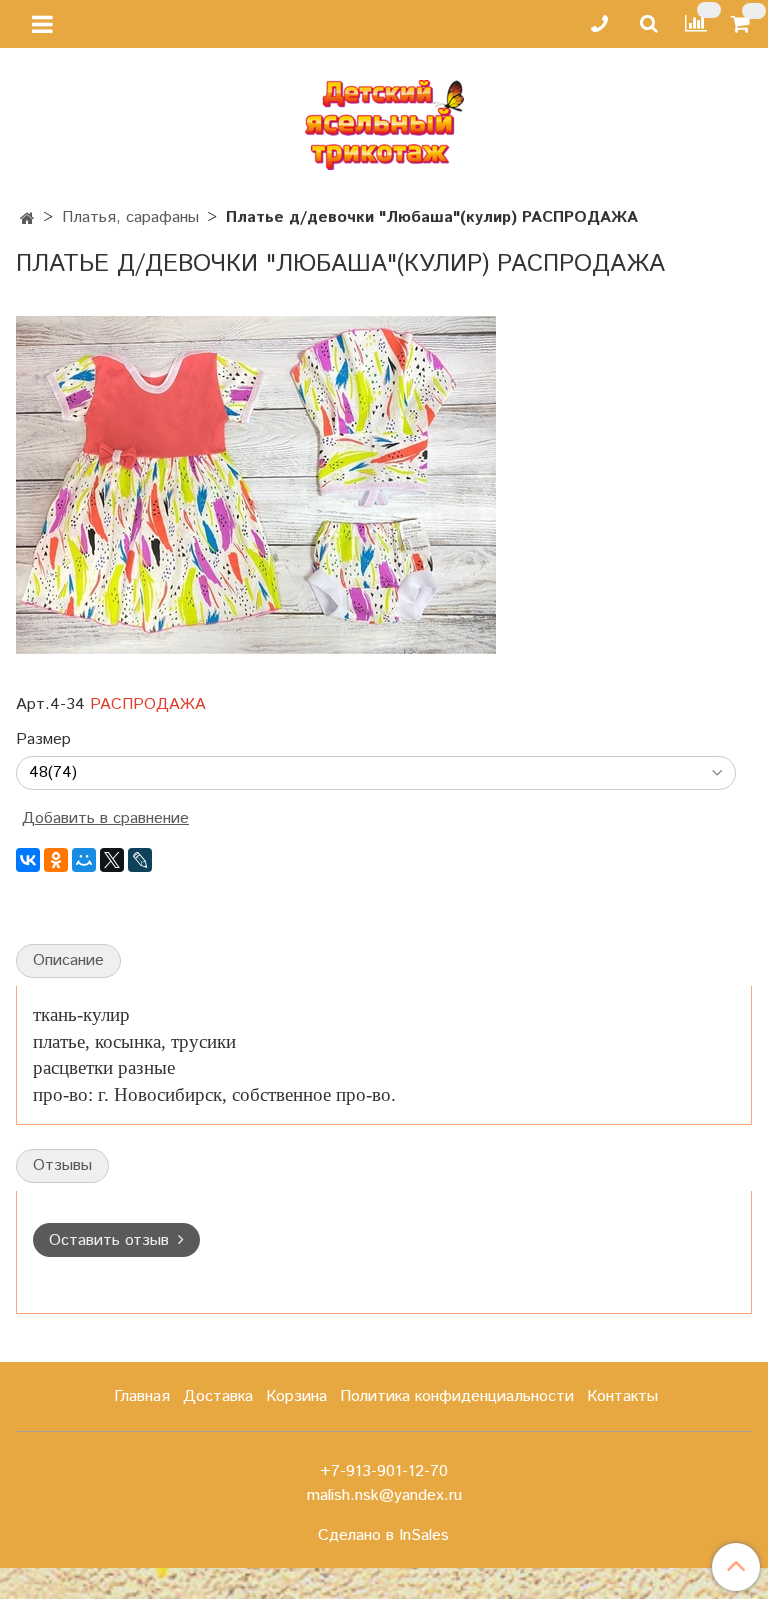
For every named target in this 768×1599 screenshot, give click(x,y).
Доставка (218, 1396)
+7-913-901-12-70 (384, 1471)
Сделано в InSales (383, 1536)
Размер (43, 740)
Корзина (296, 1396)
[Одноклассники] (56, 860)
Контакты (622, 1396)
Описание (68, 960)
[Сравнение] (696, 23)
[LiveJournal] (140, 860)
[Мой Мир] (84, 860)
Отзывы (62, 1165)
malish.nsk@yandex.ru (384, 1495)
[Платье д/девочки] (256, 484)
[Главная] (27, 219)
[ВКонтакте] (28, 860)
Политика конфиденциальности (457, 1396)
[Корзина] (743, 24)
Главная (142, 1396)
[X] (112, 860)
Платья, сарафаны (130, 217)
